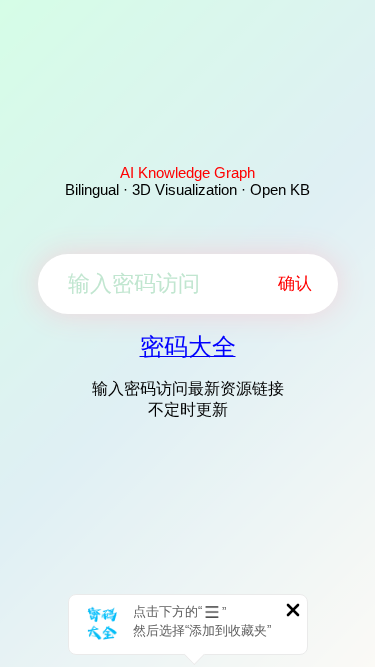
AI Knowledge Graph (187, 172)
